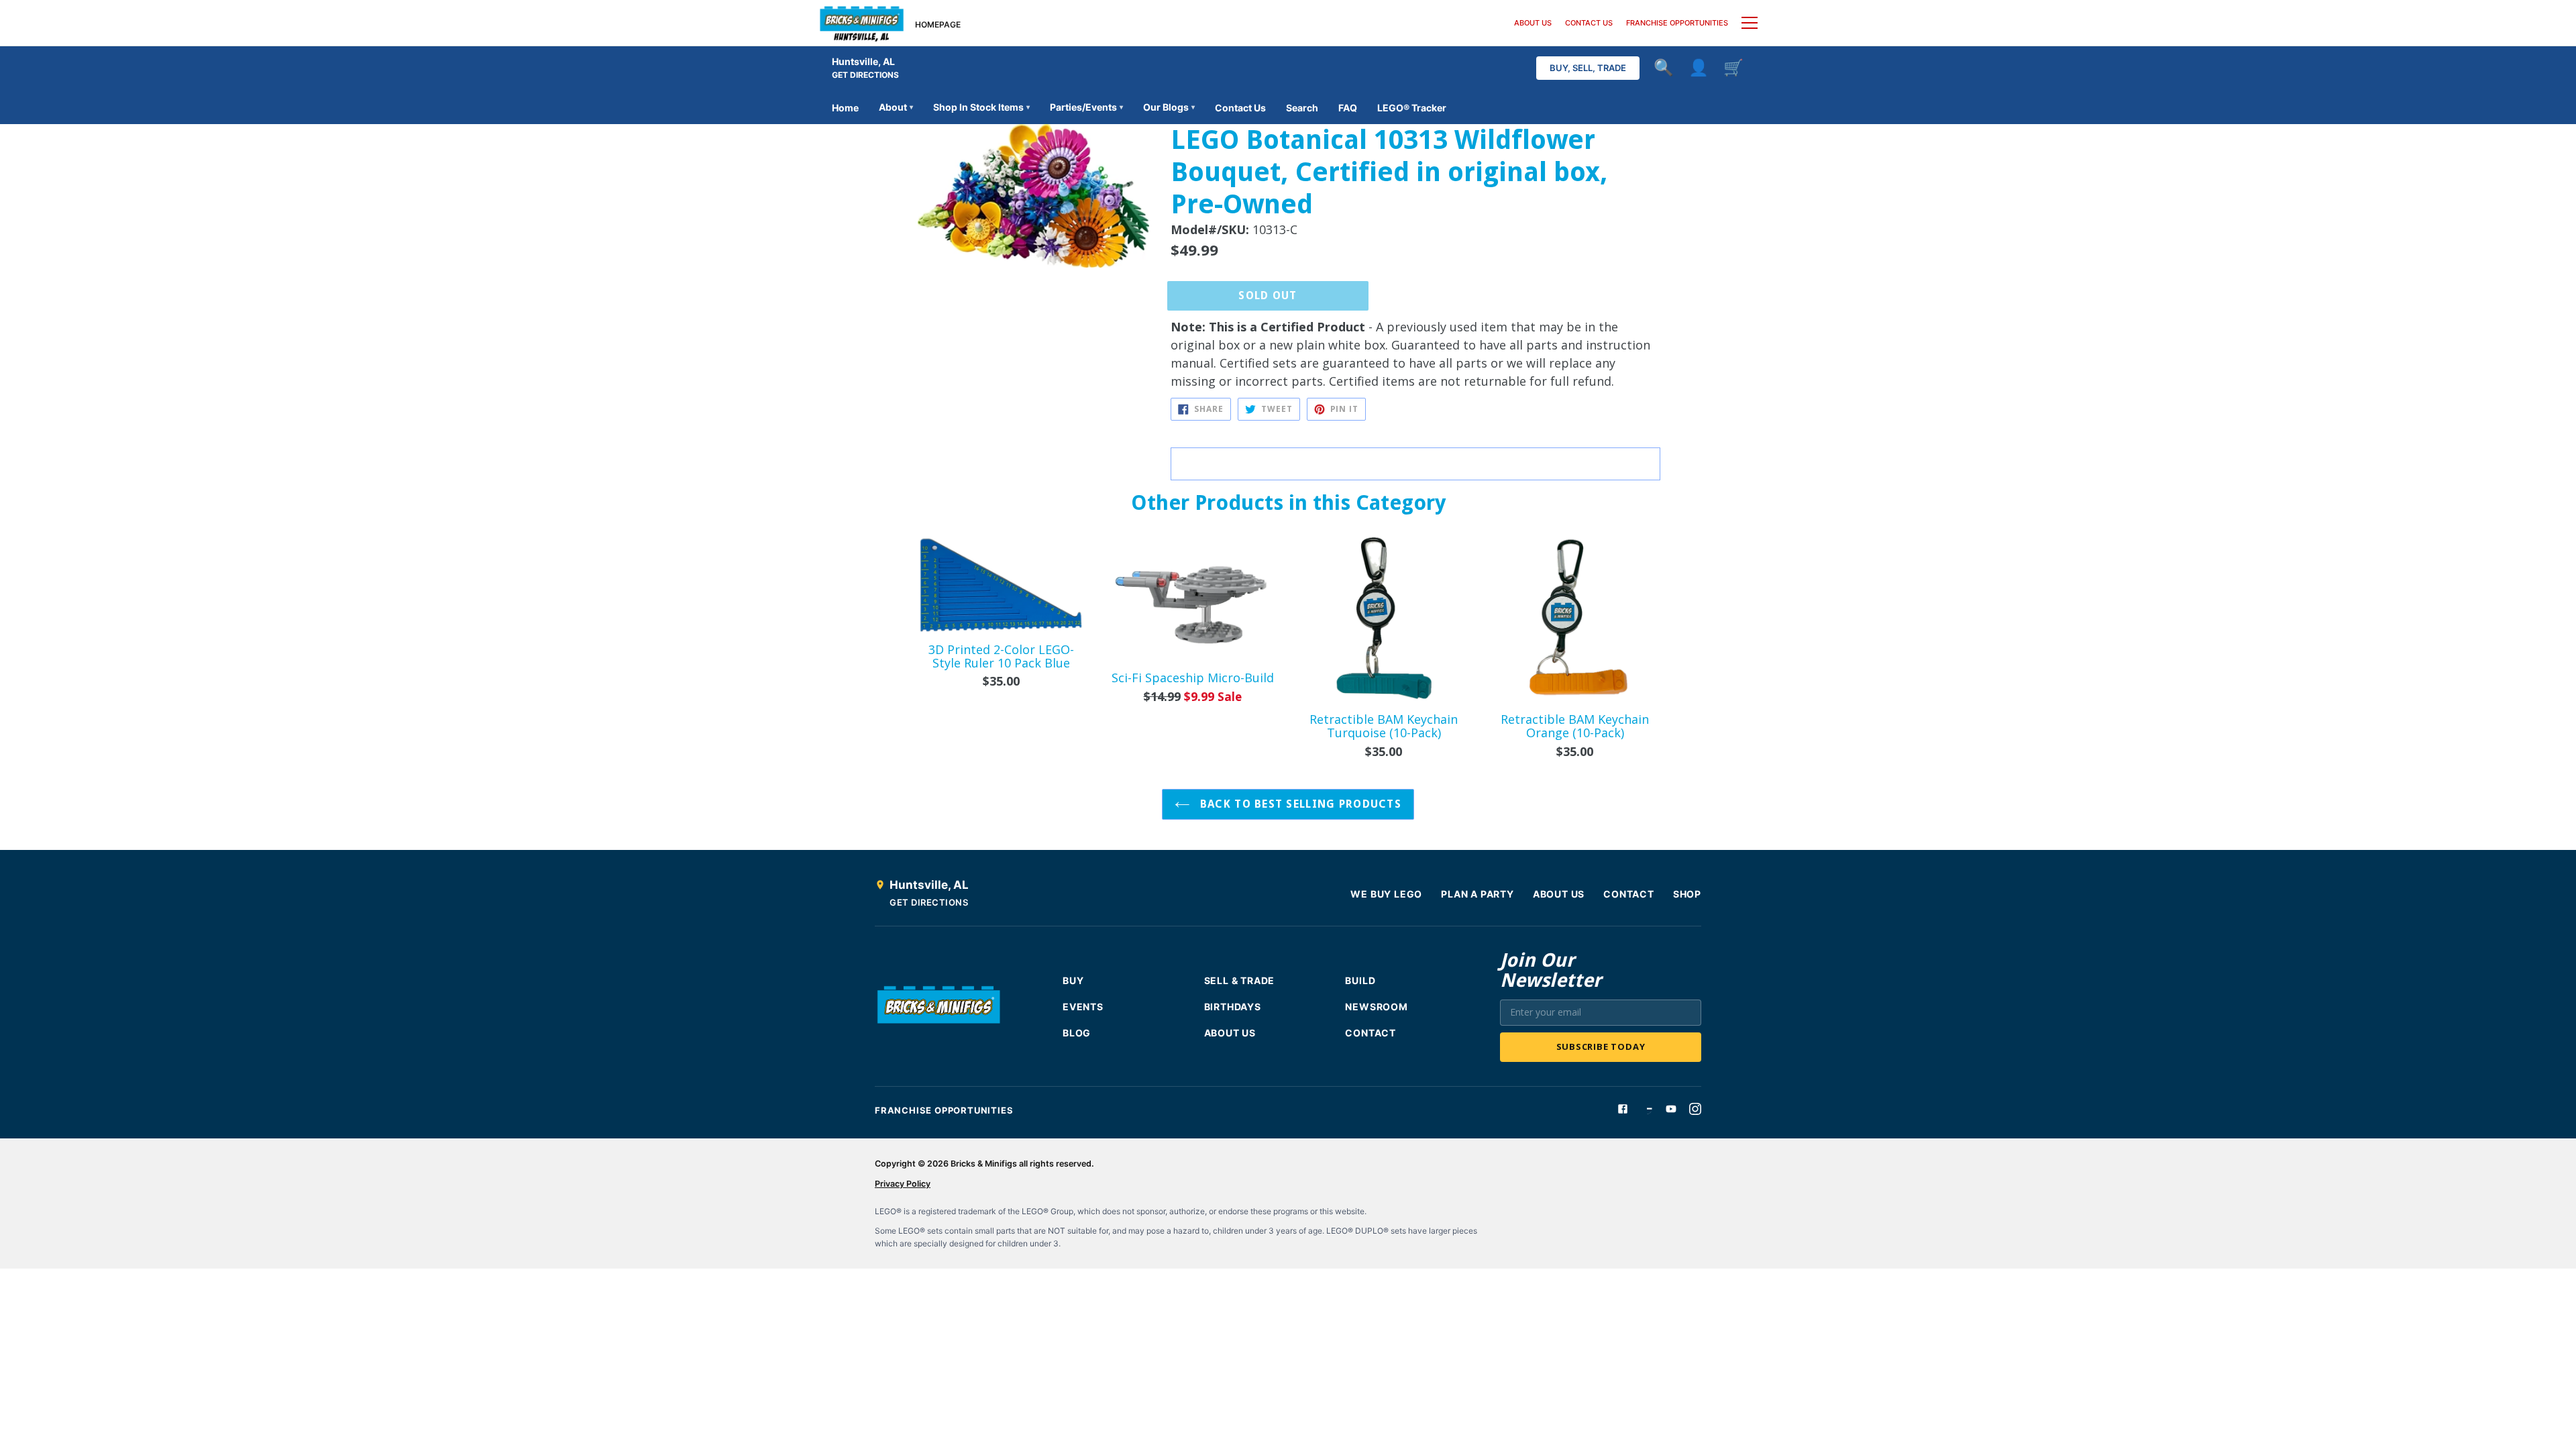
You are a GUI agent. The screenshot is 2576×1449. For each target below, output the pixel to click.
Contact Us (1240, 108)
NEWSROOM (1376, 1007)
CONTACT (1629, 894)
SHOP (1687, 894)
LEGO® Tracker (1412, 108)
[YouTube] (1671, 1109)
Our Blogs (1169, 107)
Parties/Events (1086, 107)
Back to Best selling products (1299, 804)
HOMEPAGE (938, 24)
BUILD (1360, 980)
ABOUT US (1533, 23)
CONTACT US (1589, 23)
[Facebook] (1623, 1109)
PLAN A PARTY (1478, 894)
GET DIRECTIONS (865, 75)
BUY (1073, 980)
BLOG (1077, 1033)
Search (1302, 108)
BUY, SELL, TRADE (1588, 68)
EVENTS (1083, 1007)
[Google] (1647, 1109)
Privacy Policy (903, 1184)
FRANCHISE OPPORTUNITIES (1677, 23)
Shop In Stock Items (981, 107)
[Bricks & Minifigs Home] (862, 23)
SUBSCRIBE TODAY (1601, 1046)
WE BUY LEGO (1386, 894)
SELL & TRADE (1240, 980)
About (896, 107)
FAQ (1348, 108)
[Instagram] (1695, 1109)
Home (845, 108)
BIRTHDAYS (1233, 1007)
